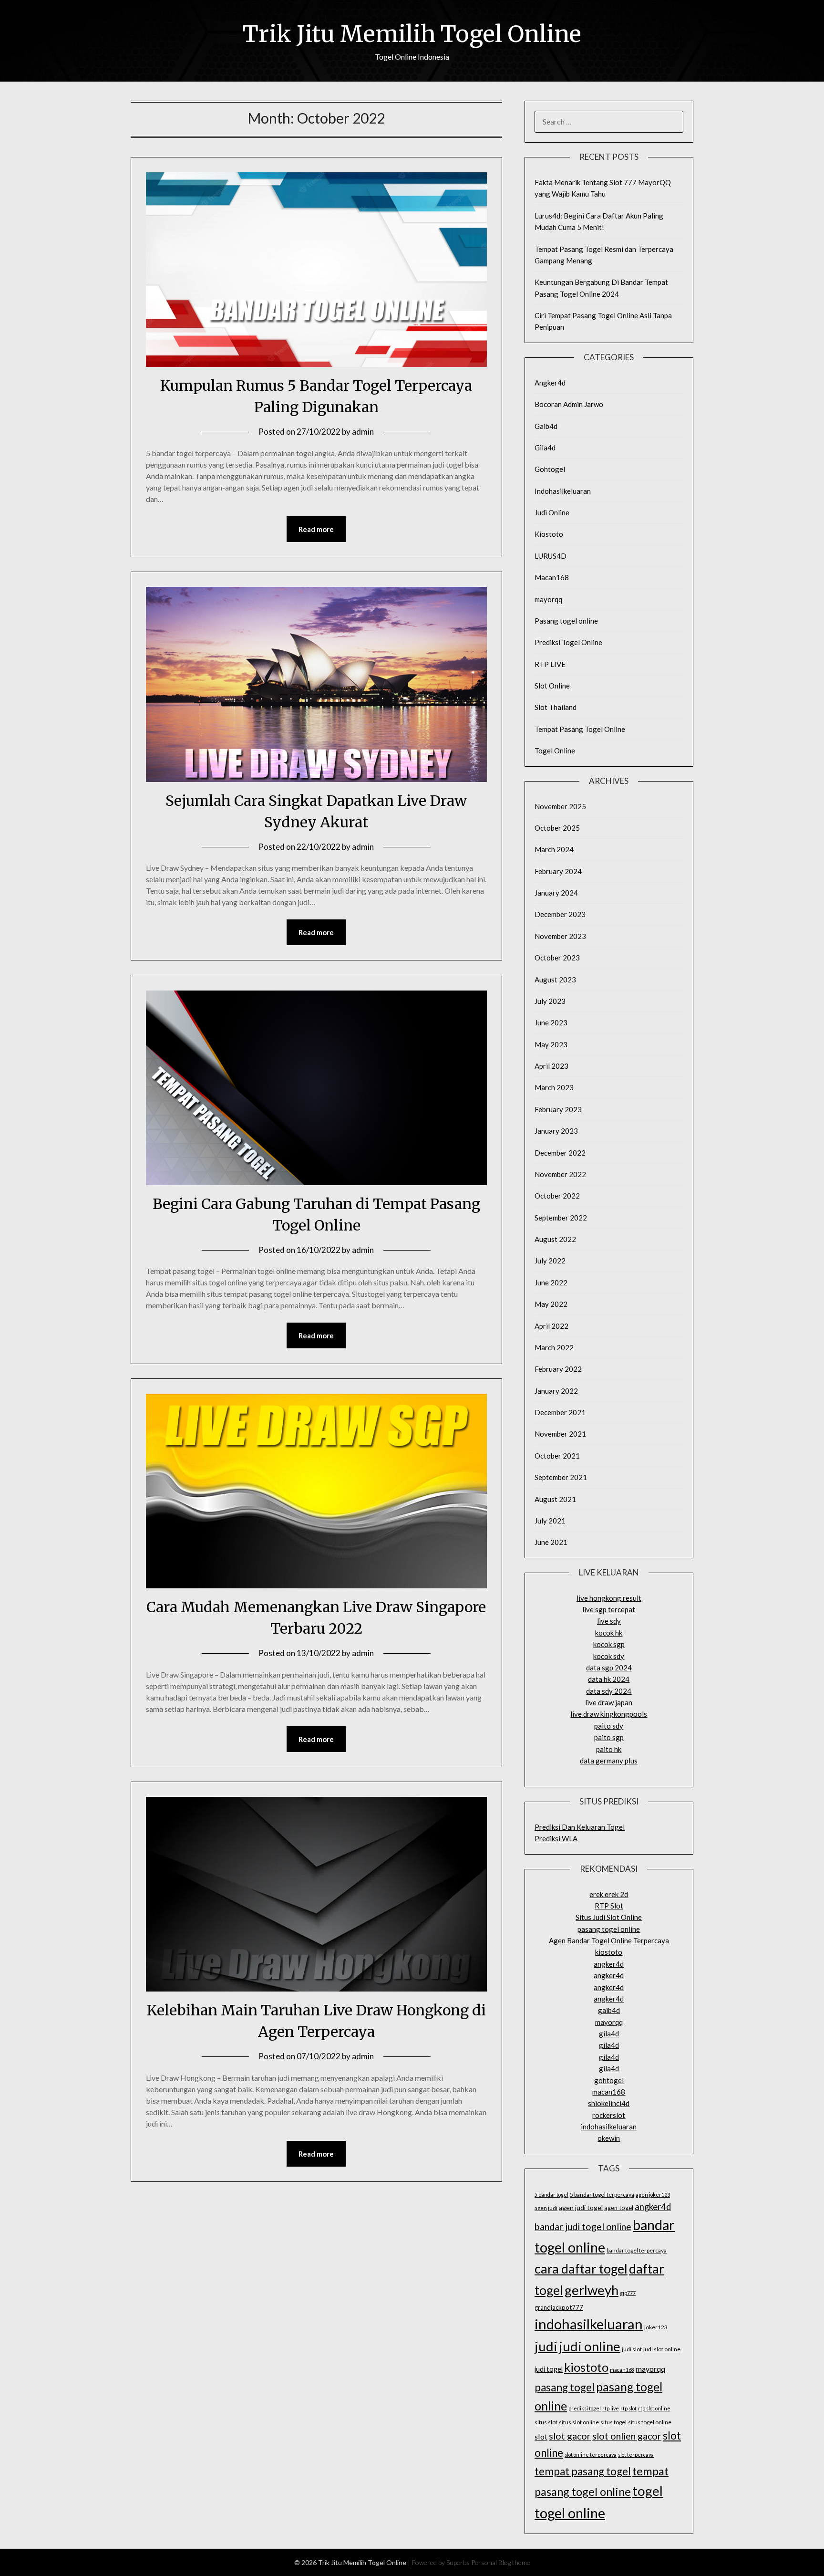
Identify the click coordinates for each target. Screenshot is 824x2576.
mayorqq (548, 599)
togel (648, 2491)
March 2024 (554, 849)
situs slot (546, 2422)
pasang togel (565, 2387)
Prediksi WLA (556, 1838)
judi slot (632, 2349)
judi (546, 2346)
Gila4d (545, 448)
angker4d (609, 1964)
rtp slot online (654, 2408)
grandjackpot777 (559, 2307)
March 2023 (554, 1087)
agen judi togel (581, 2207)
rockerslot (609, 2115)
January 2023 (556, 1131)
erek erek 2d (609, 1894)
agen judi (546, 2208)
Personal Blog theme (501, 2562)
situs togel (613, 2422)
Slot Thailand (556, 707)
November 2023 (560, 936)
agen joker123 (653, 2195)
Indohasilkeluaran (563, 491)
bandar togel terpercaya (637, 2250)
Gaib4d (546, 426)
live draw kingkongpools (609, 1714)
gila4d (609, 2034)
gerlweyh (592, 2290)
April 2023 (551, 1066)
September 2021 (561, 1477)
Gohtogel (550, 469)
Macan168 (552, 577)
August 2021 (555, 1499)
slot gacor (570, 2436)
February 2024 (558, 871)
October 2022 (557, 1196)
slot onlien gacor (627, 2436)
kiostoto (609, 1952)
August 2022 (555, 1239)
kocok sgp (609, 1644)
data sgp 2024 (609, 1668)
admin (363, 432)
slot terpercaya (636, 2455)
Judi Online (552, 512)
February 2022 (558, 1369)
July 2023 (550, 1001)
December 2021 (560, 1412)
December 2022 (560, 1153)
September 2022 (561, 1218)
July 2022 (550, 1261)
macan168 (609, 2092)
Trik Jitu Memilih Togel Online (412, 34)
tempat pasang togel (583, 2471)
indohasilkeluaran (609, 2127)
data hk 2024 (609, 1679)
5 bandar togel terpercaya (602, 2195)
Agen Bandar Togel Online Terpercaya (609, 1940)
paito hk (609, 1749)
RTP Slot (609, 1906)
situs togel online (650, 2422)
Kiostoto (549, 534)
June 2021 (551, 1542)
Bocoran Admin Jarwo (569, 404)
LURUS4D (551, 556)
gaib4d (609, 2010)
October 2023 (557, 958)
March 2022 (554, 1347)
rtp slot (628, 2408)
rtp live (611, 2408)
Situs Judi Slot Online (609, 1917)
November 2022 (560, 1174)
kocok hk (609, 1633)
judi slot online (662, 2349)
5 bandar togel (551, 2195)
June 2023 (551, 1022)
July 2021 (550, 1521)
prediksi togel (585, 2408)
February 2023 (558, 1109)
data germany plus (609, 1761)
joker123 (656, 2327)
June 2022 (551, 1283)
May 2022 (551, 1304)
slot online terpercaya (591, 2455)
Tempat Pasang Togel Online (580, 729)
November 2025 (560, 806)
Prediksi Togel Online (568, 642)
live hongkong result (609, 1598)
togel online (570, 2513)
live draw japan (609, 1702)
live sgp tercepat (609, 1609)
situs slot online (579, 2422)
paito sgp (609, 1737)
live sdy (609, 1621)
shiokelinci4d (609, 2103)
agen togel (619, 2208)
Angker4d (550, 383)
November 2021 (560, 1434)
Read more (316, 529)
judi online (590, 2346)
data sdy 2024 (609, 1691)
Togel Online (555, 751)
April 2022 (551, 1326)
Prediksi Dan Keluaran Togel (580, 1827)
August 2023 (555, 980)
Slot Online (552, 686)
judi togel (549, 2369)
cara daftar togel (581, 2269)
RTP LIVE (550, 664)
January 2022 (556, 1391)
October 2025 (557, 828)
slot (541, 2436)
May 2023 (551, 1044)
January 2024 (556, 893)
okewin (609, 2138)
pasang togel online (609, 1929)
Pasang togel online (566, 621)
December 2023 (560, 914)
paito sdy (609, 1726)
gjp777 (628, 2293)
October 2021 (557, 1456)
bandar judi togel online (583, 2227)
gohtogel (609, 2080)
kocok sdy (609, 1656)
